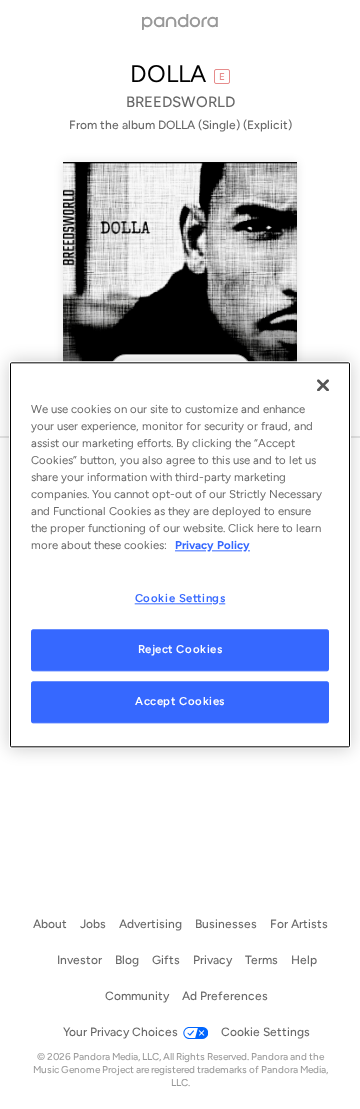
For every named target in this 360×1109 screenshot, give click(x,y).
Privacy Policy (212, 545)
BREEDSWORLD (180, 102)
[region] (180, 554)
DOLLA (168, 73)
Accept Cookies (180, 701)
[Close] (323, 385)
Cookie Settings (180, 598)
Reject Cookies (180, 649)
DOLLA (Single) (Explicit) (225, 125)
